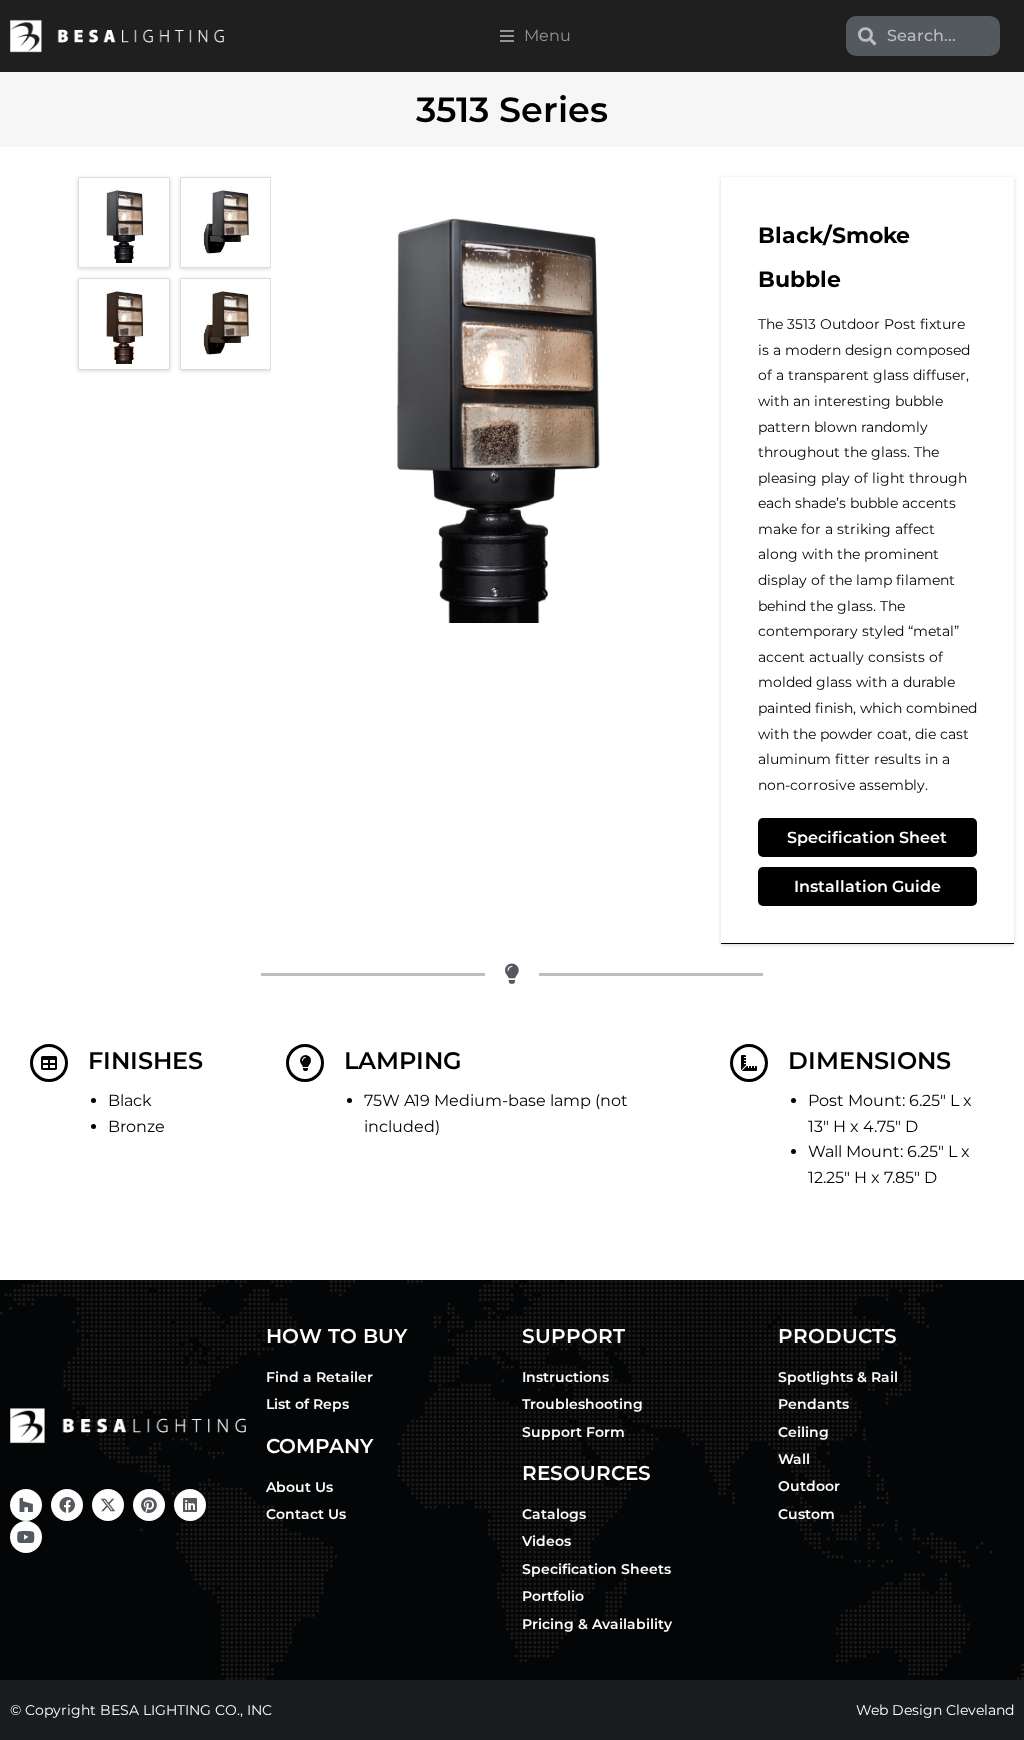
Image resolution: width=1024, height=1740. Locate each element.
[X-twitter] (108, 1505)
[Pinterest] (149, 1505)
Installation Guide (867, 886)
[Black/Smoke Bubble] (123, 222)
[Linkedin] (190, 1505)
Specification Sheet (867, 837)
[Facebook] (67, 1505)
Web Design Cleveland (935, 1710)
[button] (535, 36)
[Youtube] (26, 1537)
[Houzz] (26, 1505)
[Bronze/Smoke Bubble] (123, 323)
